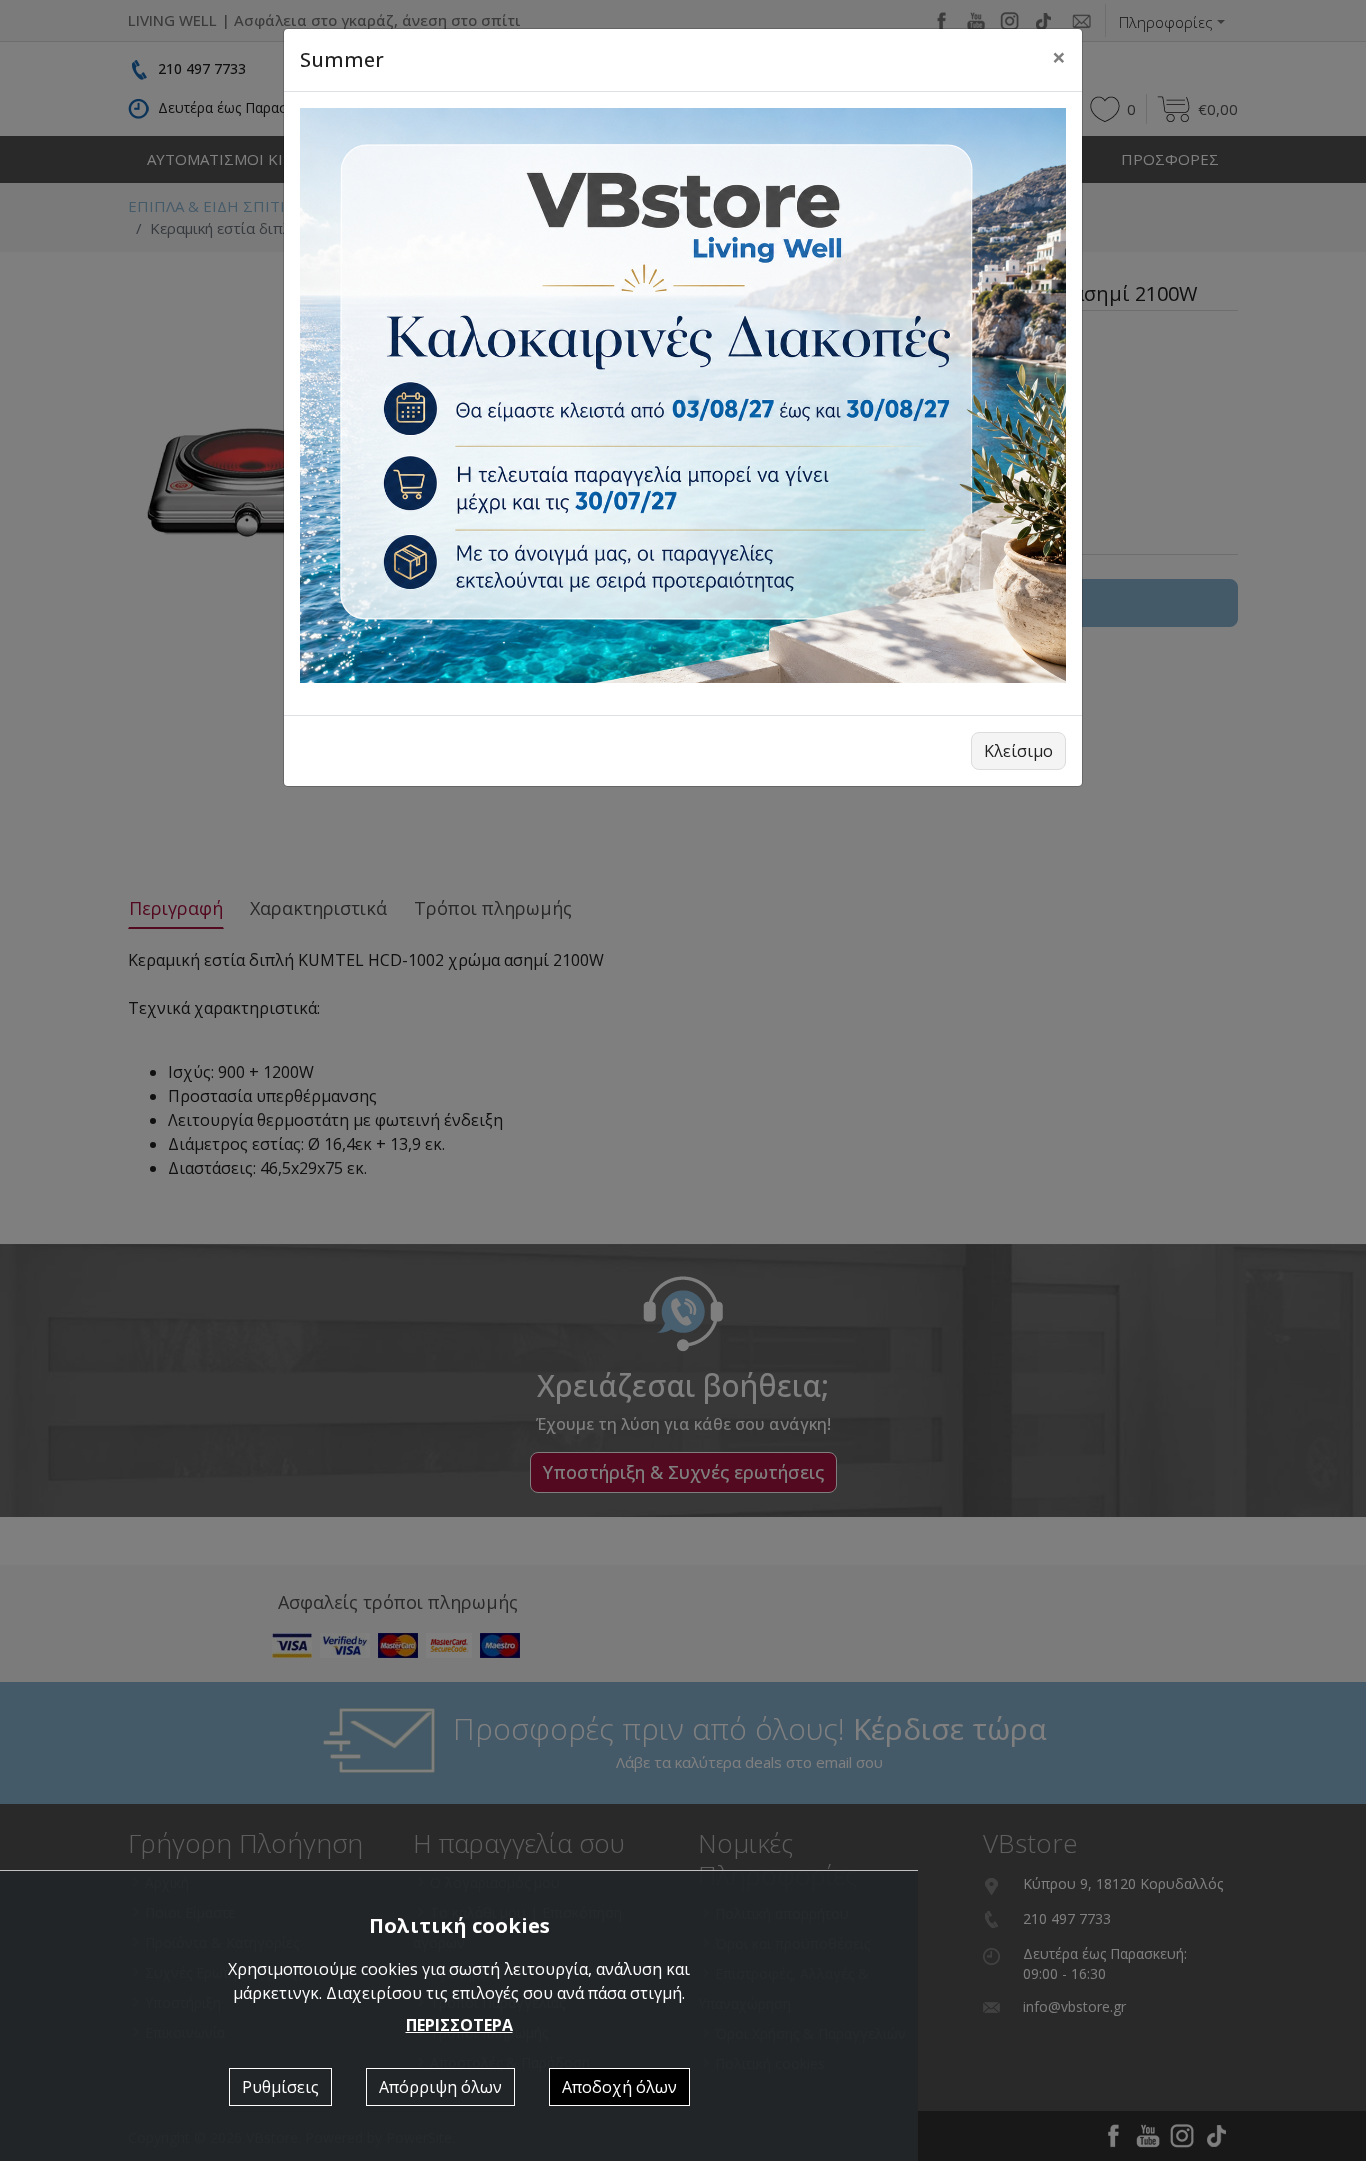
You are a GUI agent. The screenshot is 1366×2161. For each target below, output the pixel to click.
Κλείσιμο (1018, 751)
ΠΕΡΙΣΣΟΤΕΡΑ (459, 2025)
